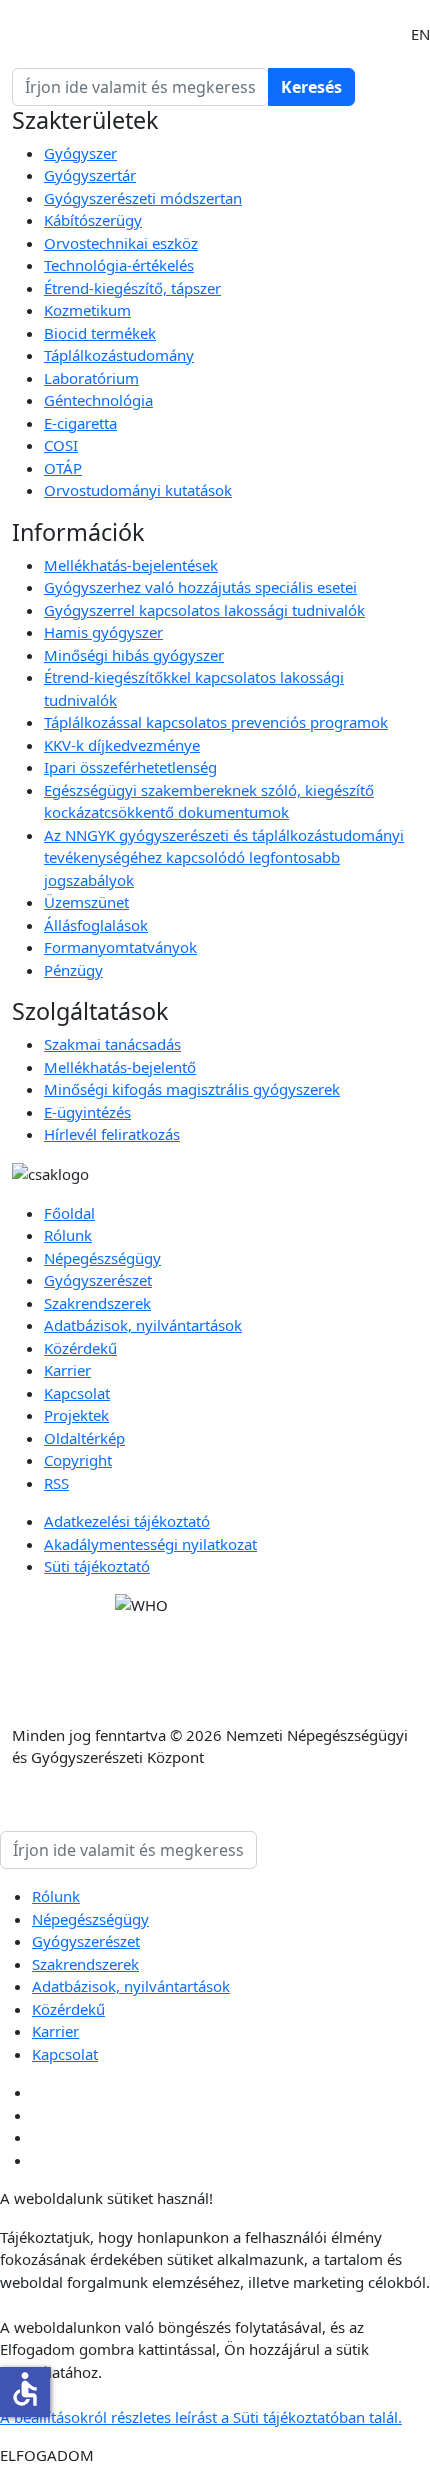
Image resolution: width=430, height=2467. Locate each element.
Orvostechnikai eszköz (121, 243)
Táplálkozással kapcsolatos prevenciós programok (216, 722)
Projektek (76, 1415)
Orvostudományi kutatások (138, 490)
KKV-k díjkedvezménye (122, 745)
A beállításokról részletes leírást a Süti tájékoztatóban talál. (201, 2417)
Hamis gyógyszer (103, 632)
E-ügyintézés (87, 1112)
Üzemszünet (86, 902)
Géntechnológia (98, 400)
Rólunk (68, 1235)
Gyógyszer (80, 153)
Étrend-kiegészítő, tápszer (132, 288)
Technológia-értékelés (119, 265)
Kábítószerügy (93, 220)
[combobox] (140, 87)
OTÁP (63, 468)
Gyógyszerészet (98, 1280)
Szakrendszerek (97, 1303)
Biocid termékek (100, 333)
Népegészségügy (102, 1258)
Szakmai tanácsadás (112, 1044)
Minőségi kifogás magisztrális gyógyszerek (192, 1089)
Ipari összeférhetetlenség (130, 767)
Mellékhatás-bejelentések (131, 565)
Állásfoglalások (96, 925)
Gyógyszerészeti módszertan (143, 198)
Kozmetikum (87, 310)
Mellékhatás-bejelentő (120, 1067)
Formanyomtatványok (120, 947)
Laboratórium (91, 378)
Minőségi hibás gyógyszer (134, 655)
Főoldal (69, 1213)
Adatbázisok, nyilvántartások (143, 1325)
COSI (61, 445)
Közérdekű (80, 1348)
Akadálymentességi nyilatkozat (150, 1544)
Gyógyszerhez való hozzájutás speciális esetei (200, 587)
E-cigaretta (80, 423)
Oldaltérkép (84, 1438)
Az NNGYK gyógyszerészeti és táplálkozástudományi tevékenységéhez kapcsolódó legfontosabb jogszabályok (224, 857)
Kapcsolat (77, 1393)
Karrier (67, 1370)
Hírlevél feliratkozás (112, 1134)
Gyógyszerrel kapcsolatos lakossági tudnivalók (204, 610)
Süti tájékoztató (97, 1566)
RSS (56, 1483)
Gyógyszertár (90, 175)
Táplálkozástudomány (119, 355)
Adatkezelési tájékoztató (127, 1521)
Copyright (78, 1460)
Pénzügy (73, 970)
